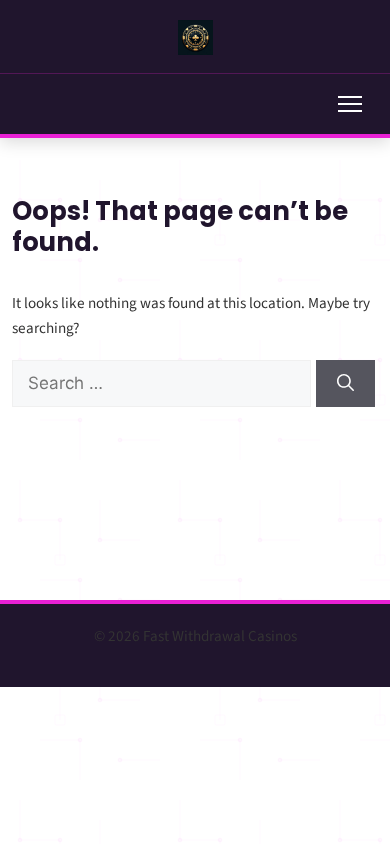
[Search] (345, 384)
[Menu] (350, 104)
